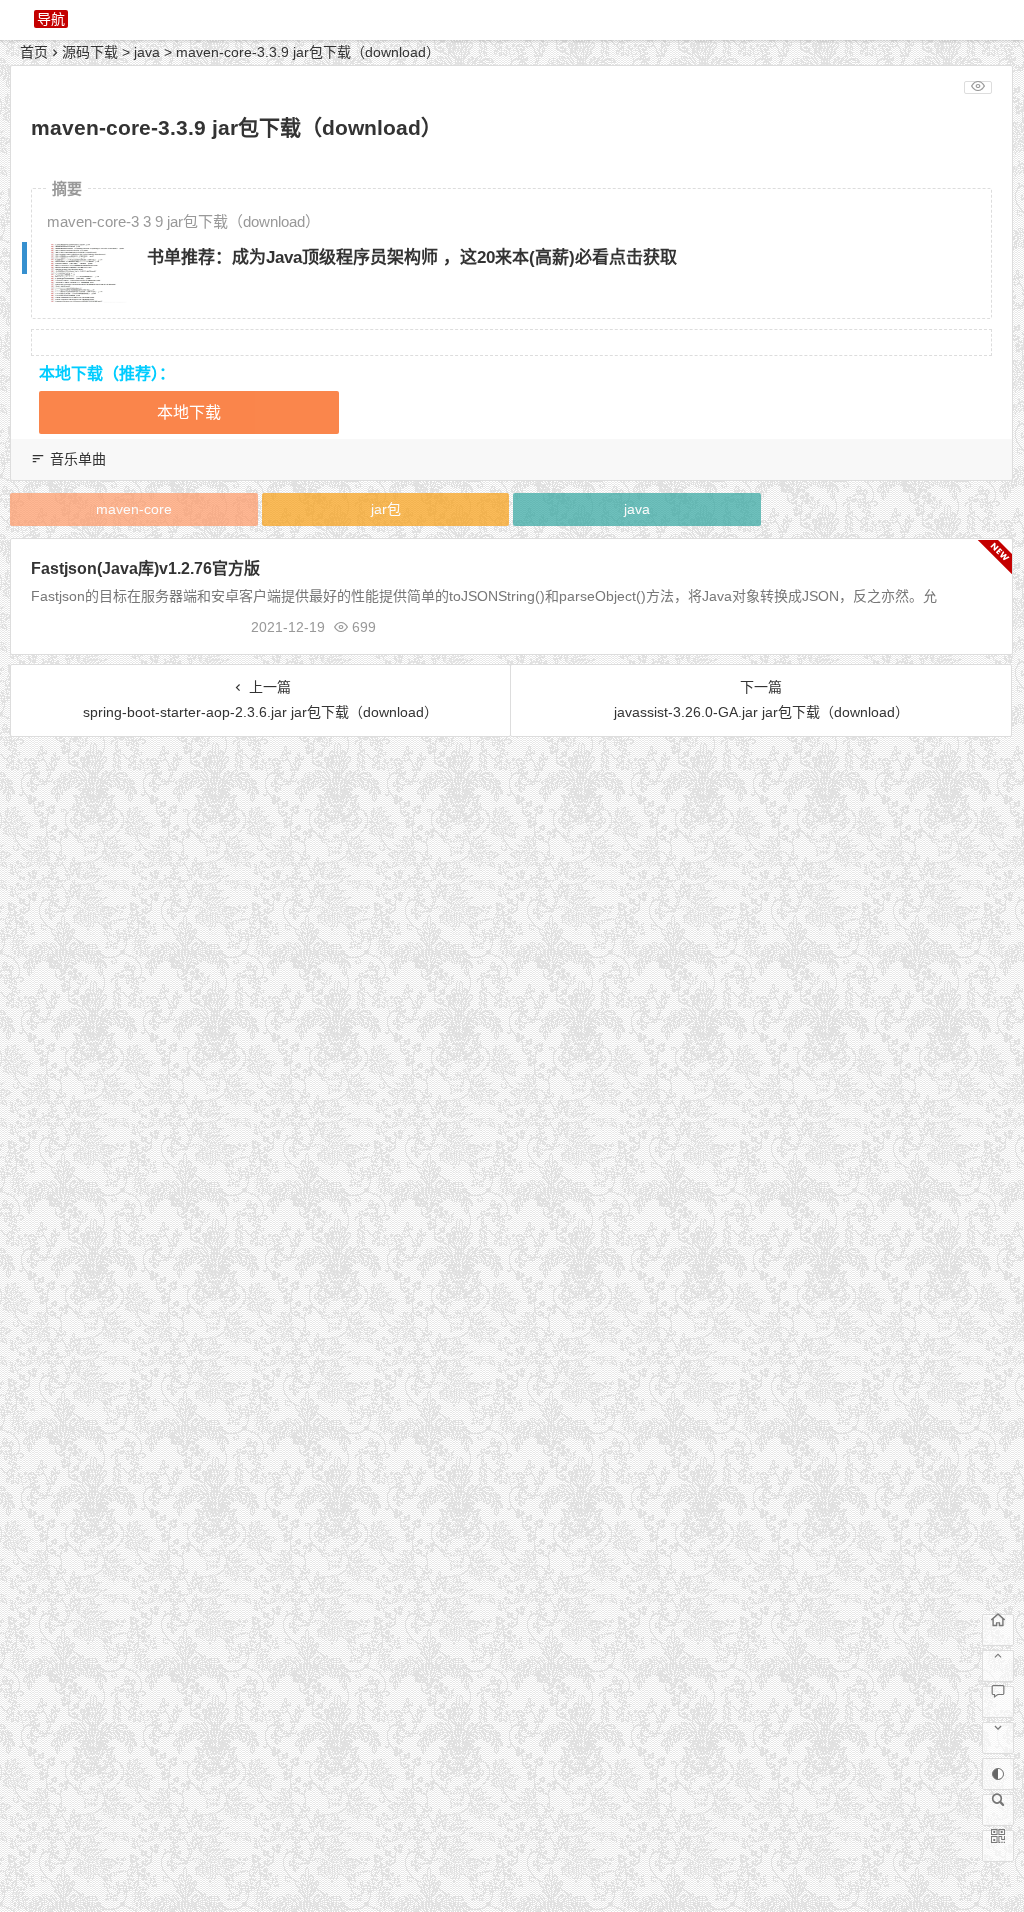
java (147, 52)
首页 (34, 52)
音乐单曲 (78, 459)
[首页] (998, 1630)
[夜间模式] (998, 1774)
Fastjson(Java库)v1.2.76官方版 (145, 568)
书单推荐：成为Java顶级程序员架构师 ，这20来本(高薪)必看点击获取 (412, 257)
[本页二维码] (998, 1846)
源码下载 (90, 52)
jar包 (386, 509)
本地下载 (189, 412)
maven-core (134, 509)
